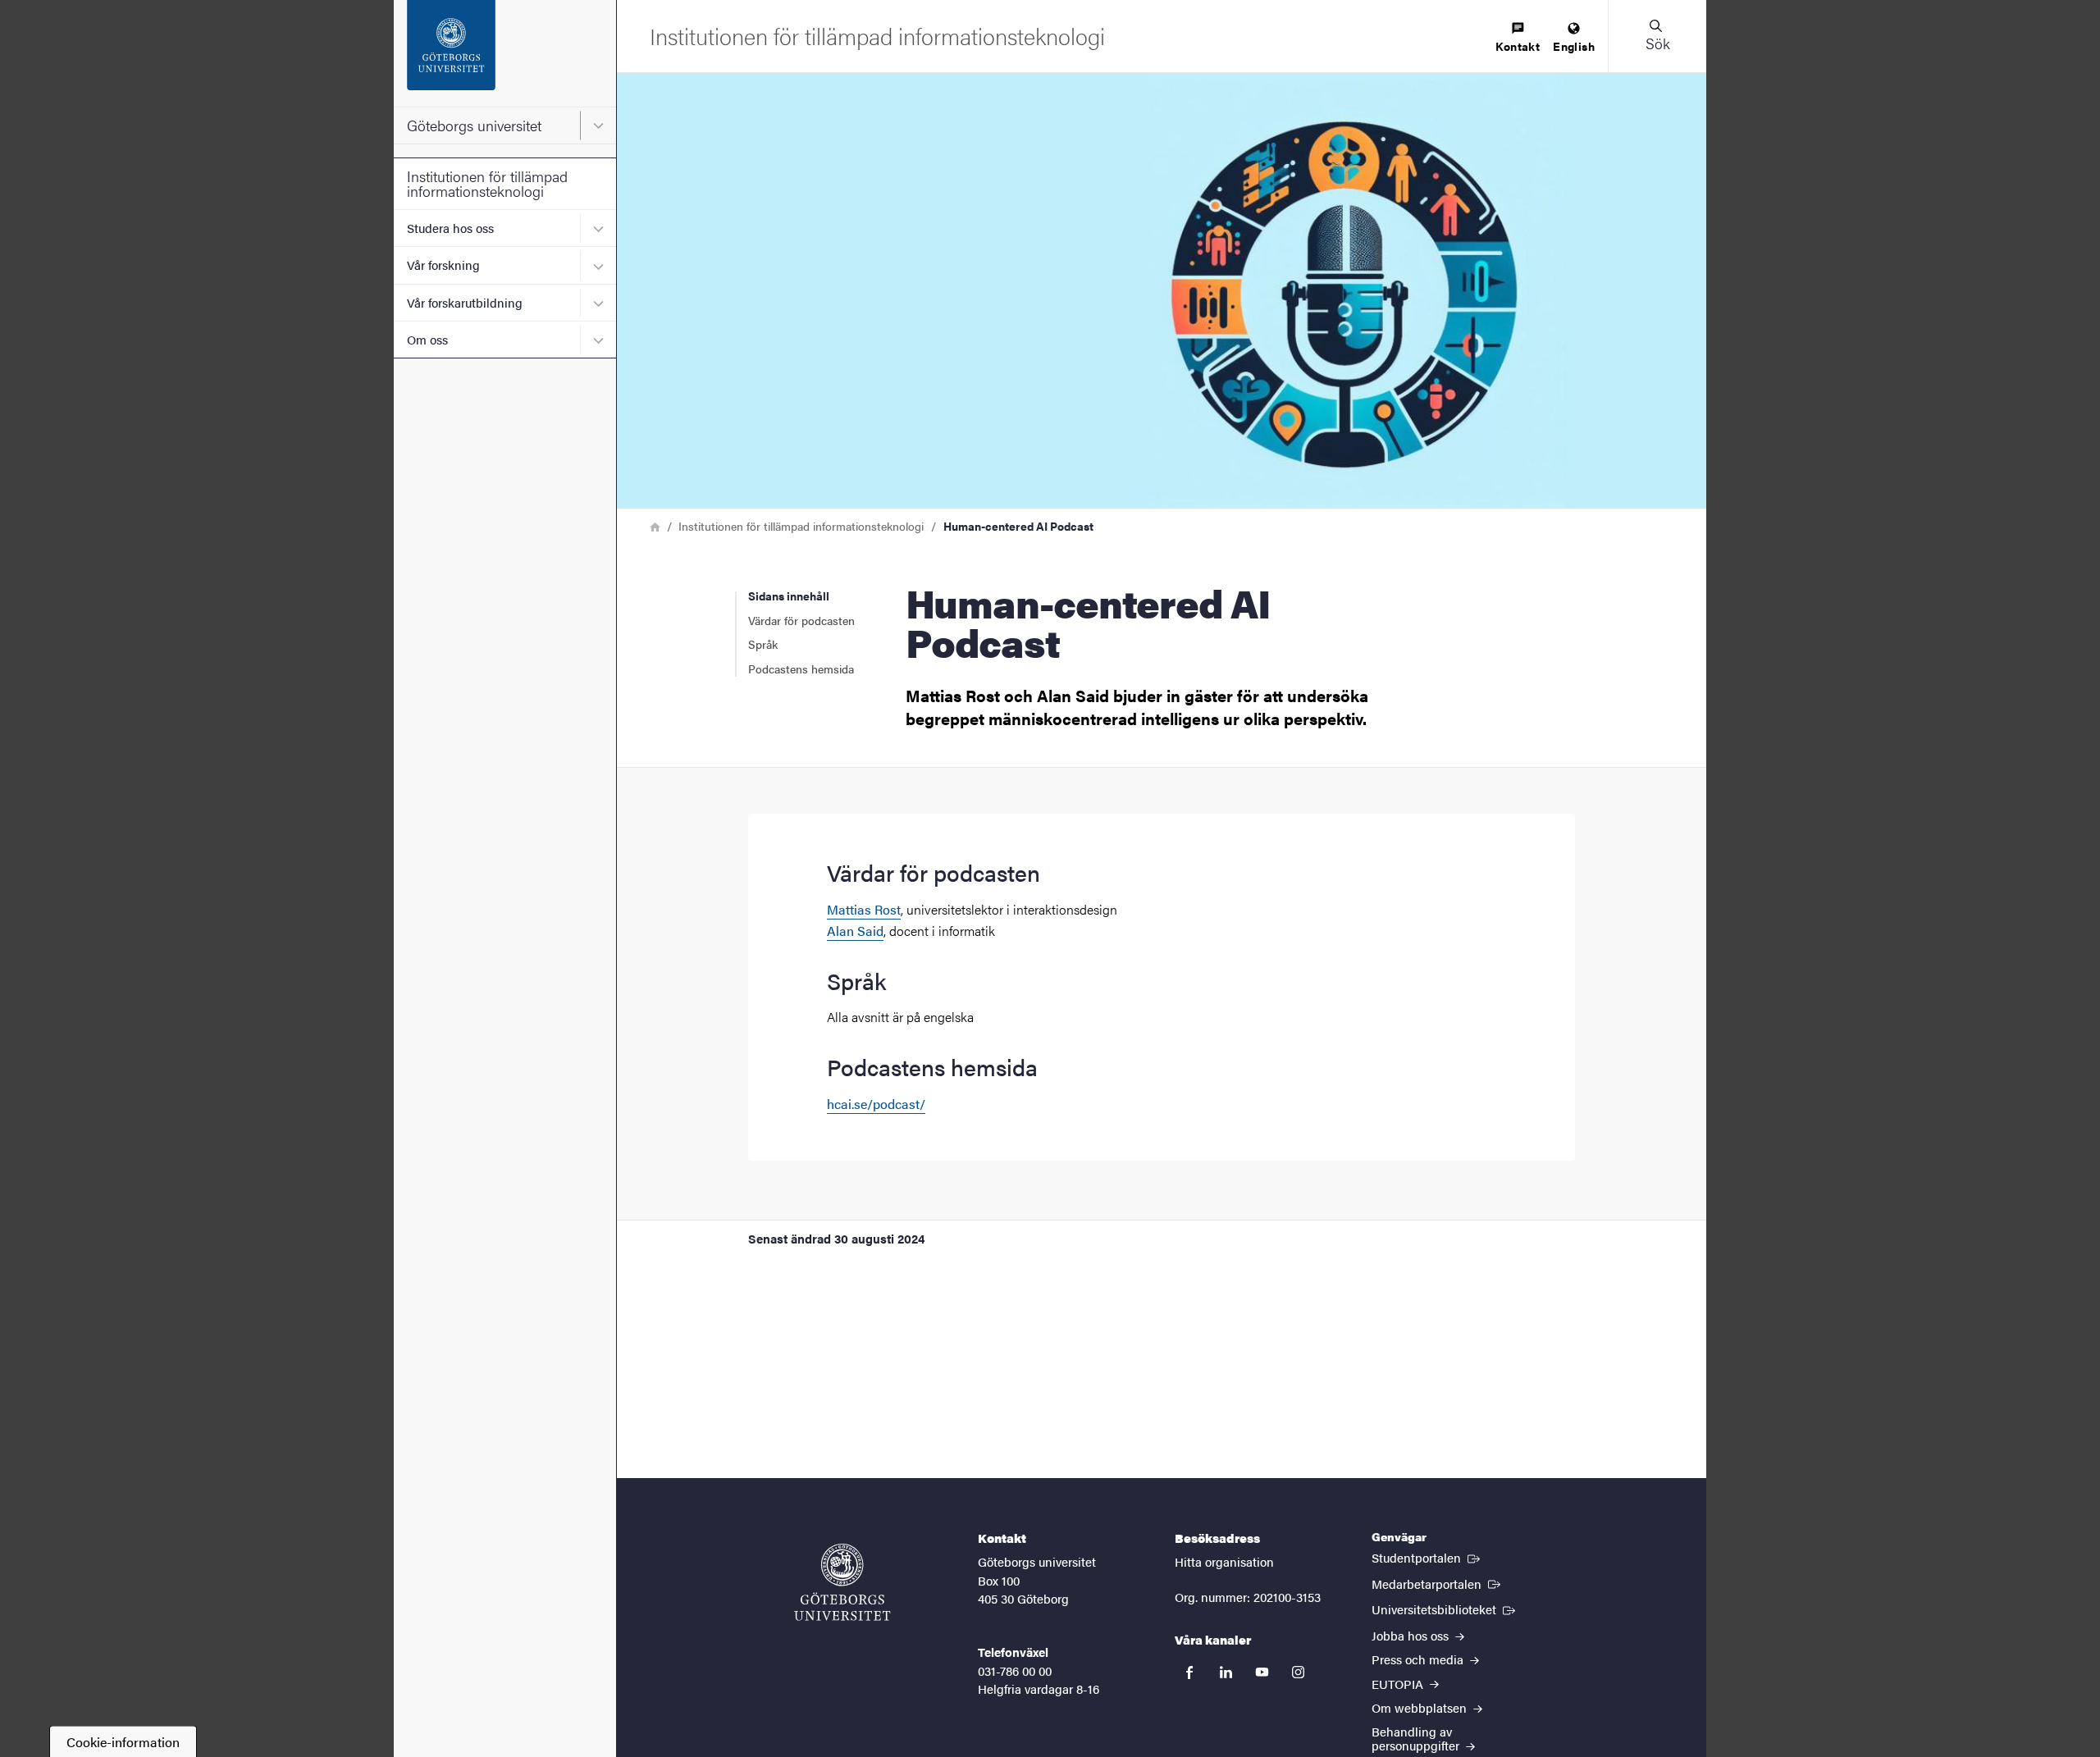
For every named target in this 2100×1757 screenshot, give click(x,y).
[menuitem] (1518, 38)
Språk (763, 644)
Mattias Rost (864, 909)
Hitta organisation (1224, 1561)
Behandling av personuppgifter (1417, 1738)
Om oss (427, 339)
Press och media (1419, 1659)
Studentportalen (1427, 1557)
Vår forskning (443, 265)
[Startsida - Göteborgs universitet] (505, 53)
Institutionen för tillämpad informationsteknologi (487, 183)
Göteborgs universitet (474, 125)
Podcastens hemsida (801, 669)
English (1574, 46)
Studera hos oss (450, 228)
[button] (1657, 36)
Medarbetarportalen (1438, 1583)
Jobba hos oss (1412, 1635)
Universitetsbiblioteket (1445, 1609)
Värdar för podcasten (801, 620)
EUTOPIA (1399, 1684)
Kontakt (1518, 46)
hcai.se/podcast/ (876, 1104)
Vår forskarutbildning (465, 302)
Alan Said (855, 931)
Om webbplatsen (1421, 1707)
